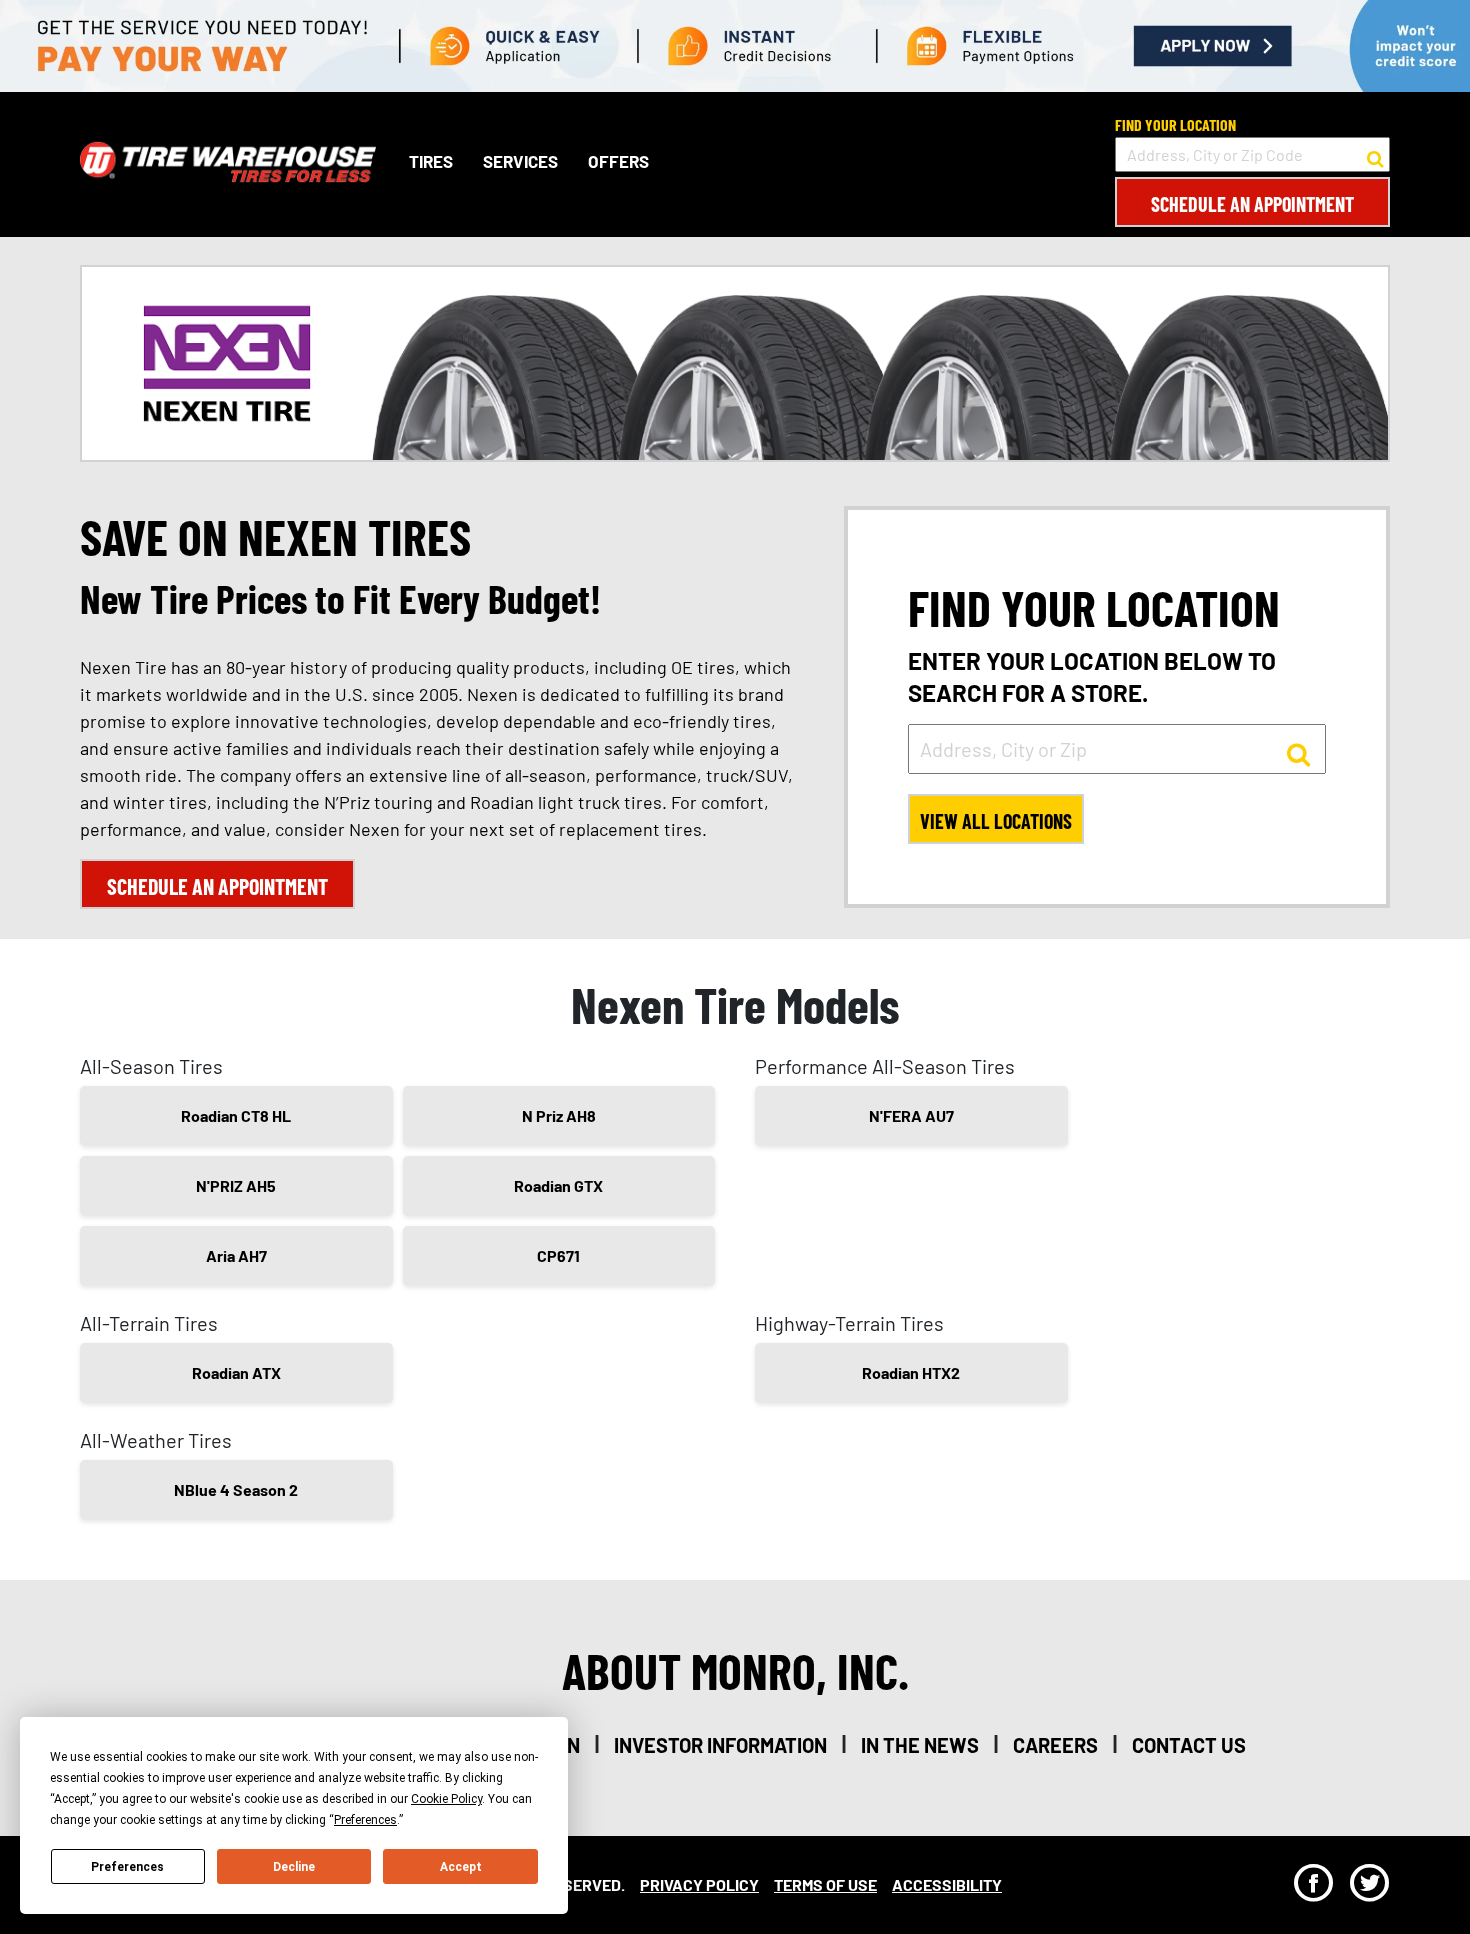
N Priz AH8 (559, 1115)
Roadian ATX (236, 1372)
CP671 (558, 1255)
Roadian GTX (558, 1185)
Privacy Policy (699, 1884)
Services (520, 161)
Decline (294, 1867)
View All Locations (996, 821)
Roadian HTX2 (911, 1372)
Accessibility (947, 1884)
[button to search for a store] (1375, 155)
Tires (431, 161)
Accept (461, 1867)
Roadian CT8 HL (236, 1115)
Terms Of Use (825, 1884)
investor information (720, 1745)
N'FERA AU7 (911, 1115)
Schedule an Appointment (1252, 204)
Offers (618, 161)
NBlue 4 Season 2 (236, 1489)
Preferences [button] (365, 1820)
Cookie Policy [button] (446, 1799)
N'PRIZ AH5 (236, 1185)
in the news (920, 1745)
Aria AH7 (236, 1255)
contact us (1189, 1745)
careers (1055, 1745)
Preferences (127, 1867)
